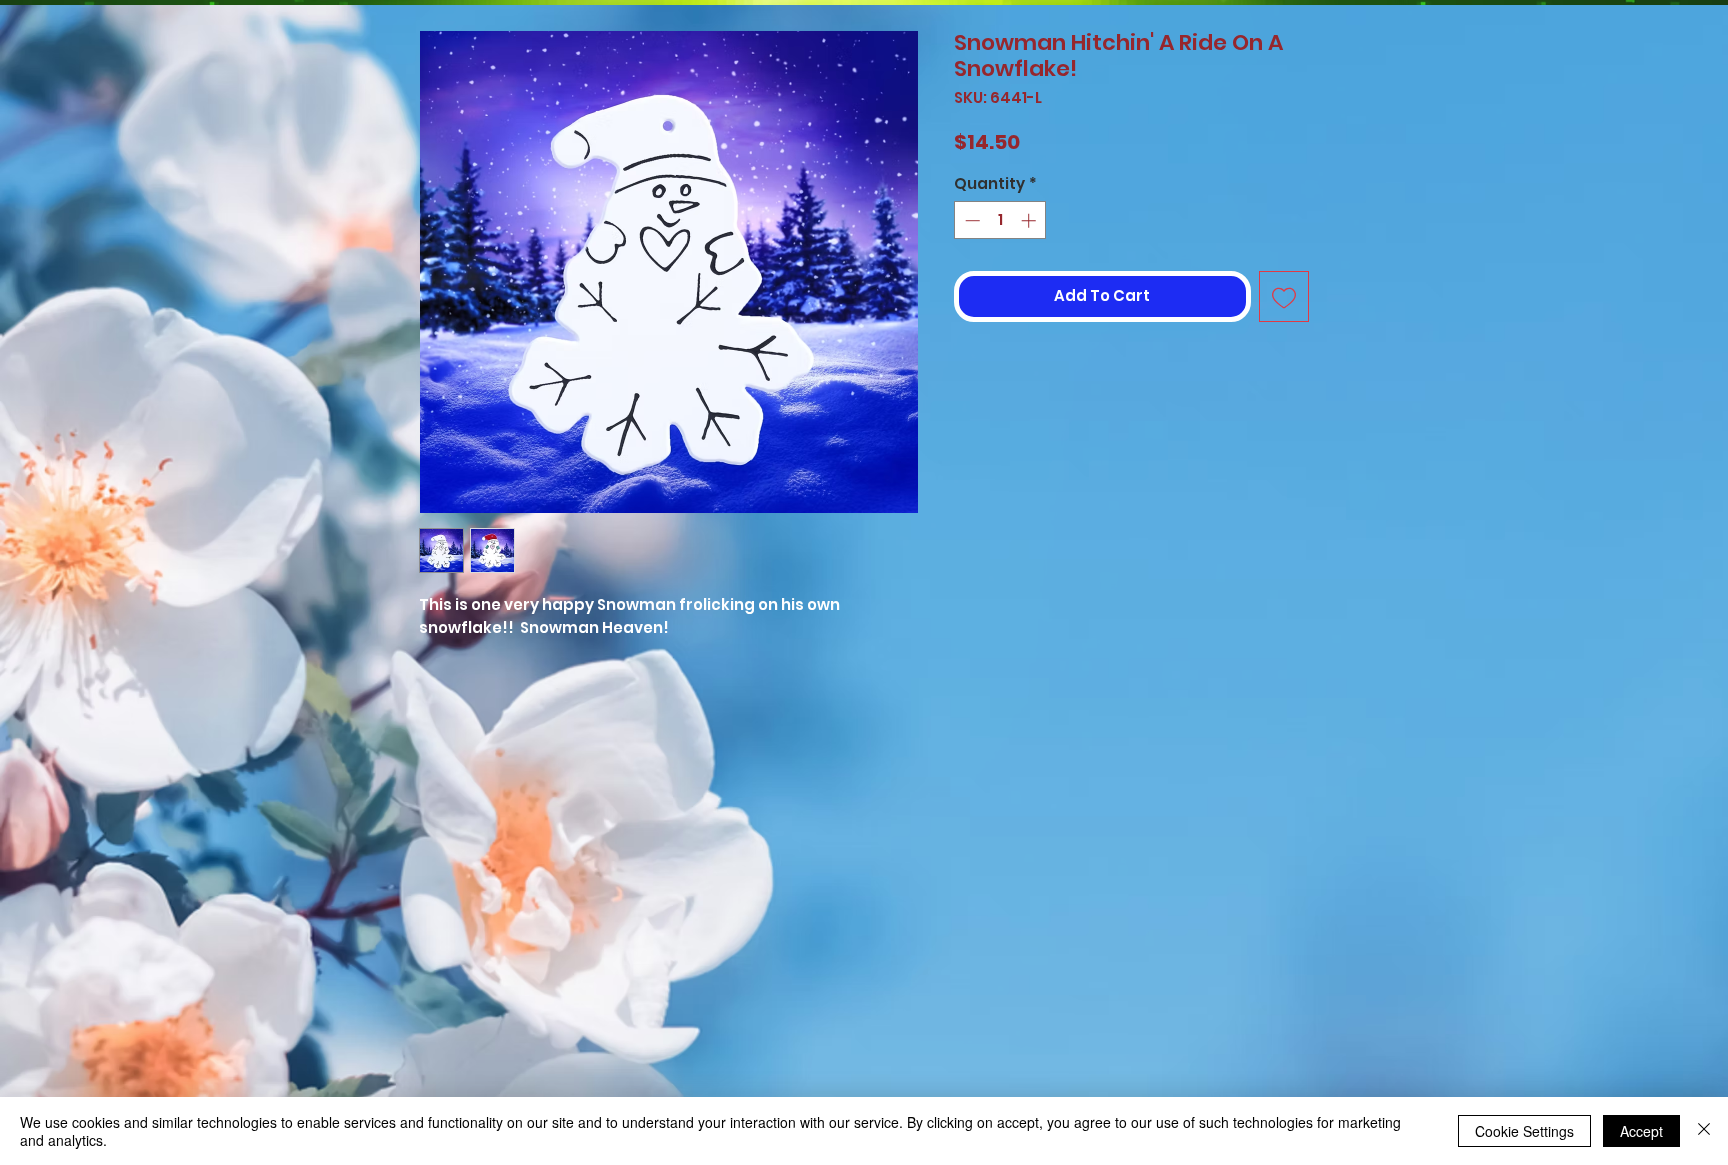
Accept (1641, 1131)
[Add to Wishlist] (1284, 296)
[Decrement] (970, 220)
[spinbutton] (1000, 220)
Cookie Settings (1524, 1131)
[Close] (1704, 1131)
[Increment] (1030, 220)
